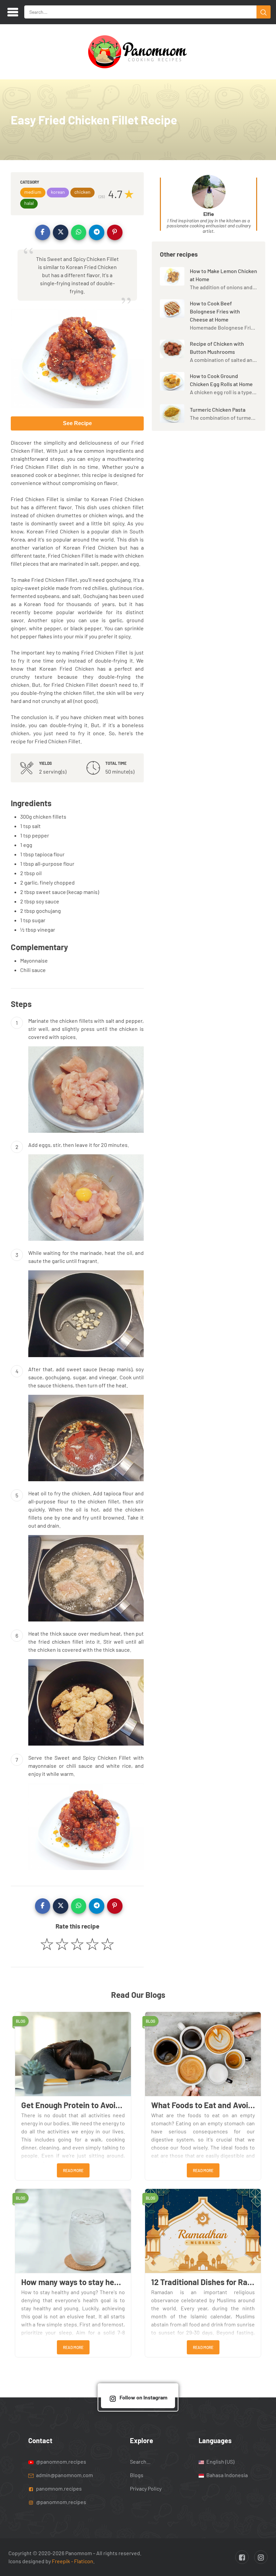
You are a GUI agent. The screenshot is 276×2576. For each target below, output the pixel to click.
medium (33, 192)
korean (58, 192)
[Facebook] (242, 2557)
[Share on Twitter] (61, 232)
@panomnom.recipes (61, 2461)
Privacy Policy (146, 2488)
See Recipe (77, 423)
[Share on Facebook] (43, 232)
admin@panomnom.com (64, 2475)
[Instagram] (261, 2557)
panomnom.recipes (58, 2488)
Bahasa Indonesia (227, 2475)
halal (29, 203)
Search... (140, 2461)
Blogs (137, 2475)
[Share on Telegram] (97, 232)
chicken (82, 192)
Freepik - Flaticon (73, 2561)
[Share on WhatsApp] (79, 232)
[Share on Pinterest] (115, 232)
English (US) (220, 2461)
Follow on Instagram (143, 2397)
